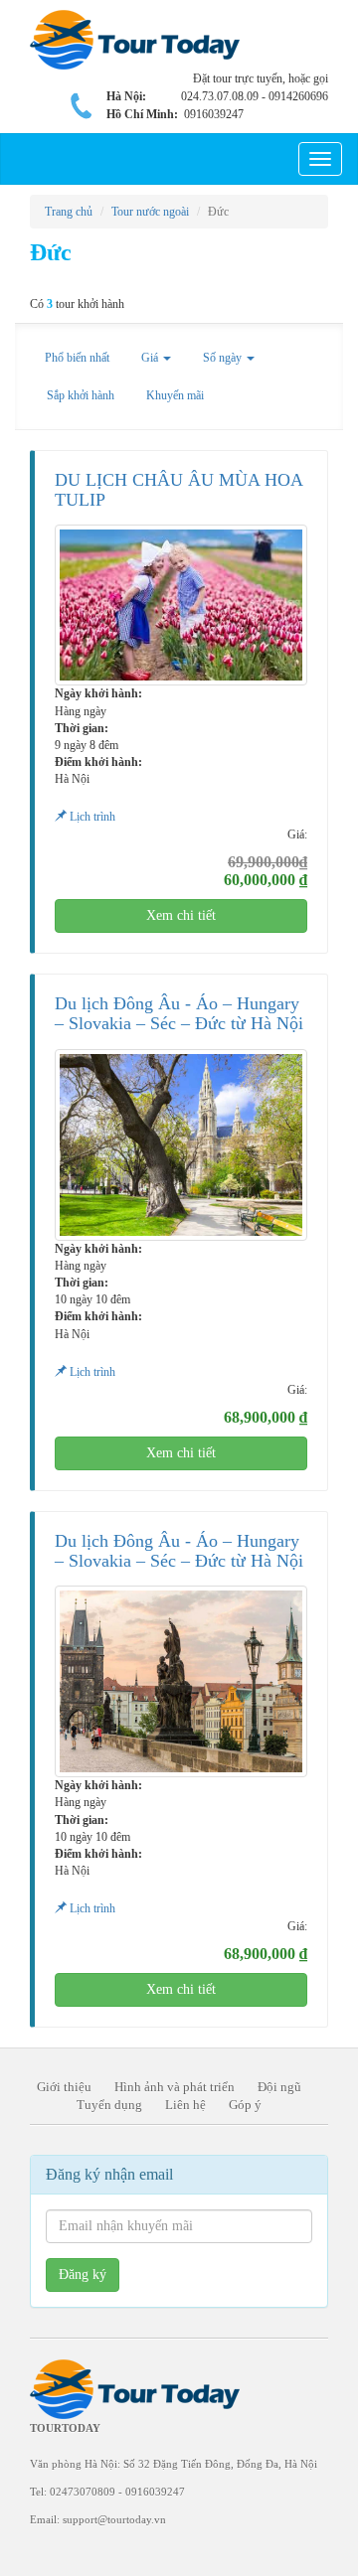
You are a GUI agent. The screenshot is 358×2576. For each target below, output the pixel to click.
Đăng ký (83, 2274)
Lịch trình (91, 817)
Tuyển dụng (109, 2105)
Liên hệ (185, 2105)
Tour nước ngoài (150, 212)
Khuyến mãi (175, 395)
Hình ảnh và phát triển (175, 2087)
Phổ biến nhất (77, 358)
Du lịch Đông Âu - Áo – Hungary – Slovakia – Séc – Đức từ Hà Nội (179, 1013)
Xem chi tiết (181, 915)
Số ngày (224, 358)
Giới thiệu (64, 2087)
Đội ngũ (279, 2087)
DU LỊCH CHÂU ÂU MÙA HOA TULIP (179, 490)
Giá (151, 358)
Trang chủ (69, 212)
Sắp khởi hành (81, 395)
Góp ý (245, 2105)
